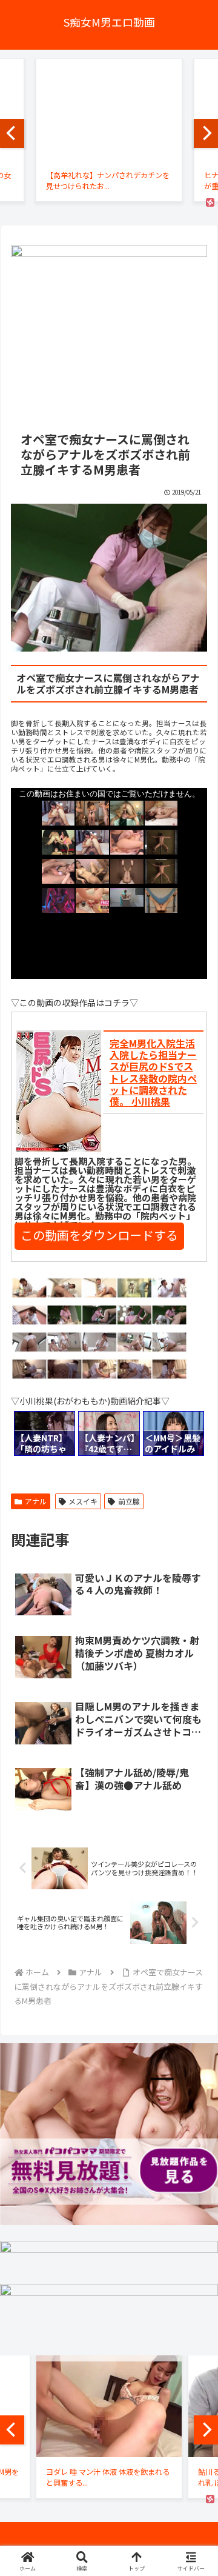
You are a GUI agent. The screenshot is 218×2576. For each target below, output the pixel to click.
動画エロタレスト (176, 1464)
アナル (36, 1501)
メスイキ (83, 1501)
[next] (206, 133)
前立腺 (129, 1501)
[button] (194, 1871)
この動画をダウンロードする (99, 1235)
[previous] (12, 133)
